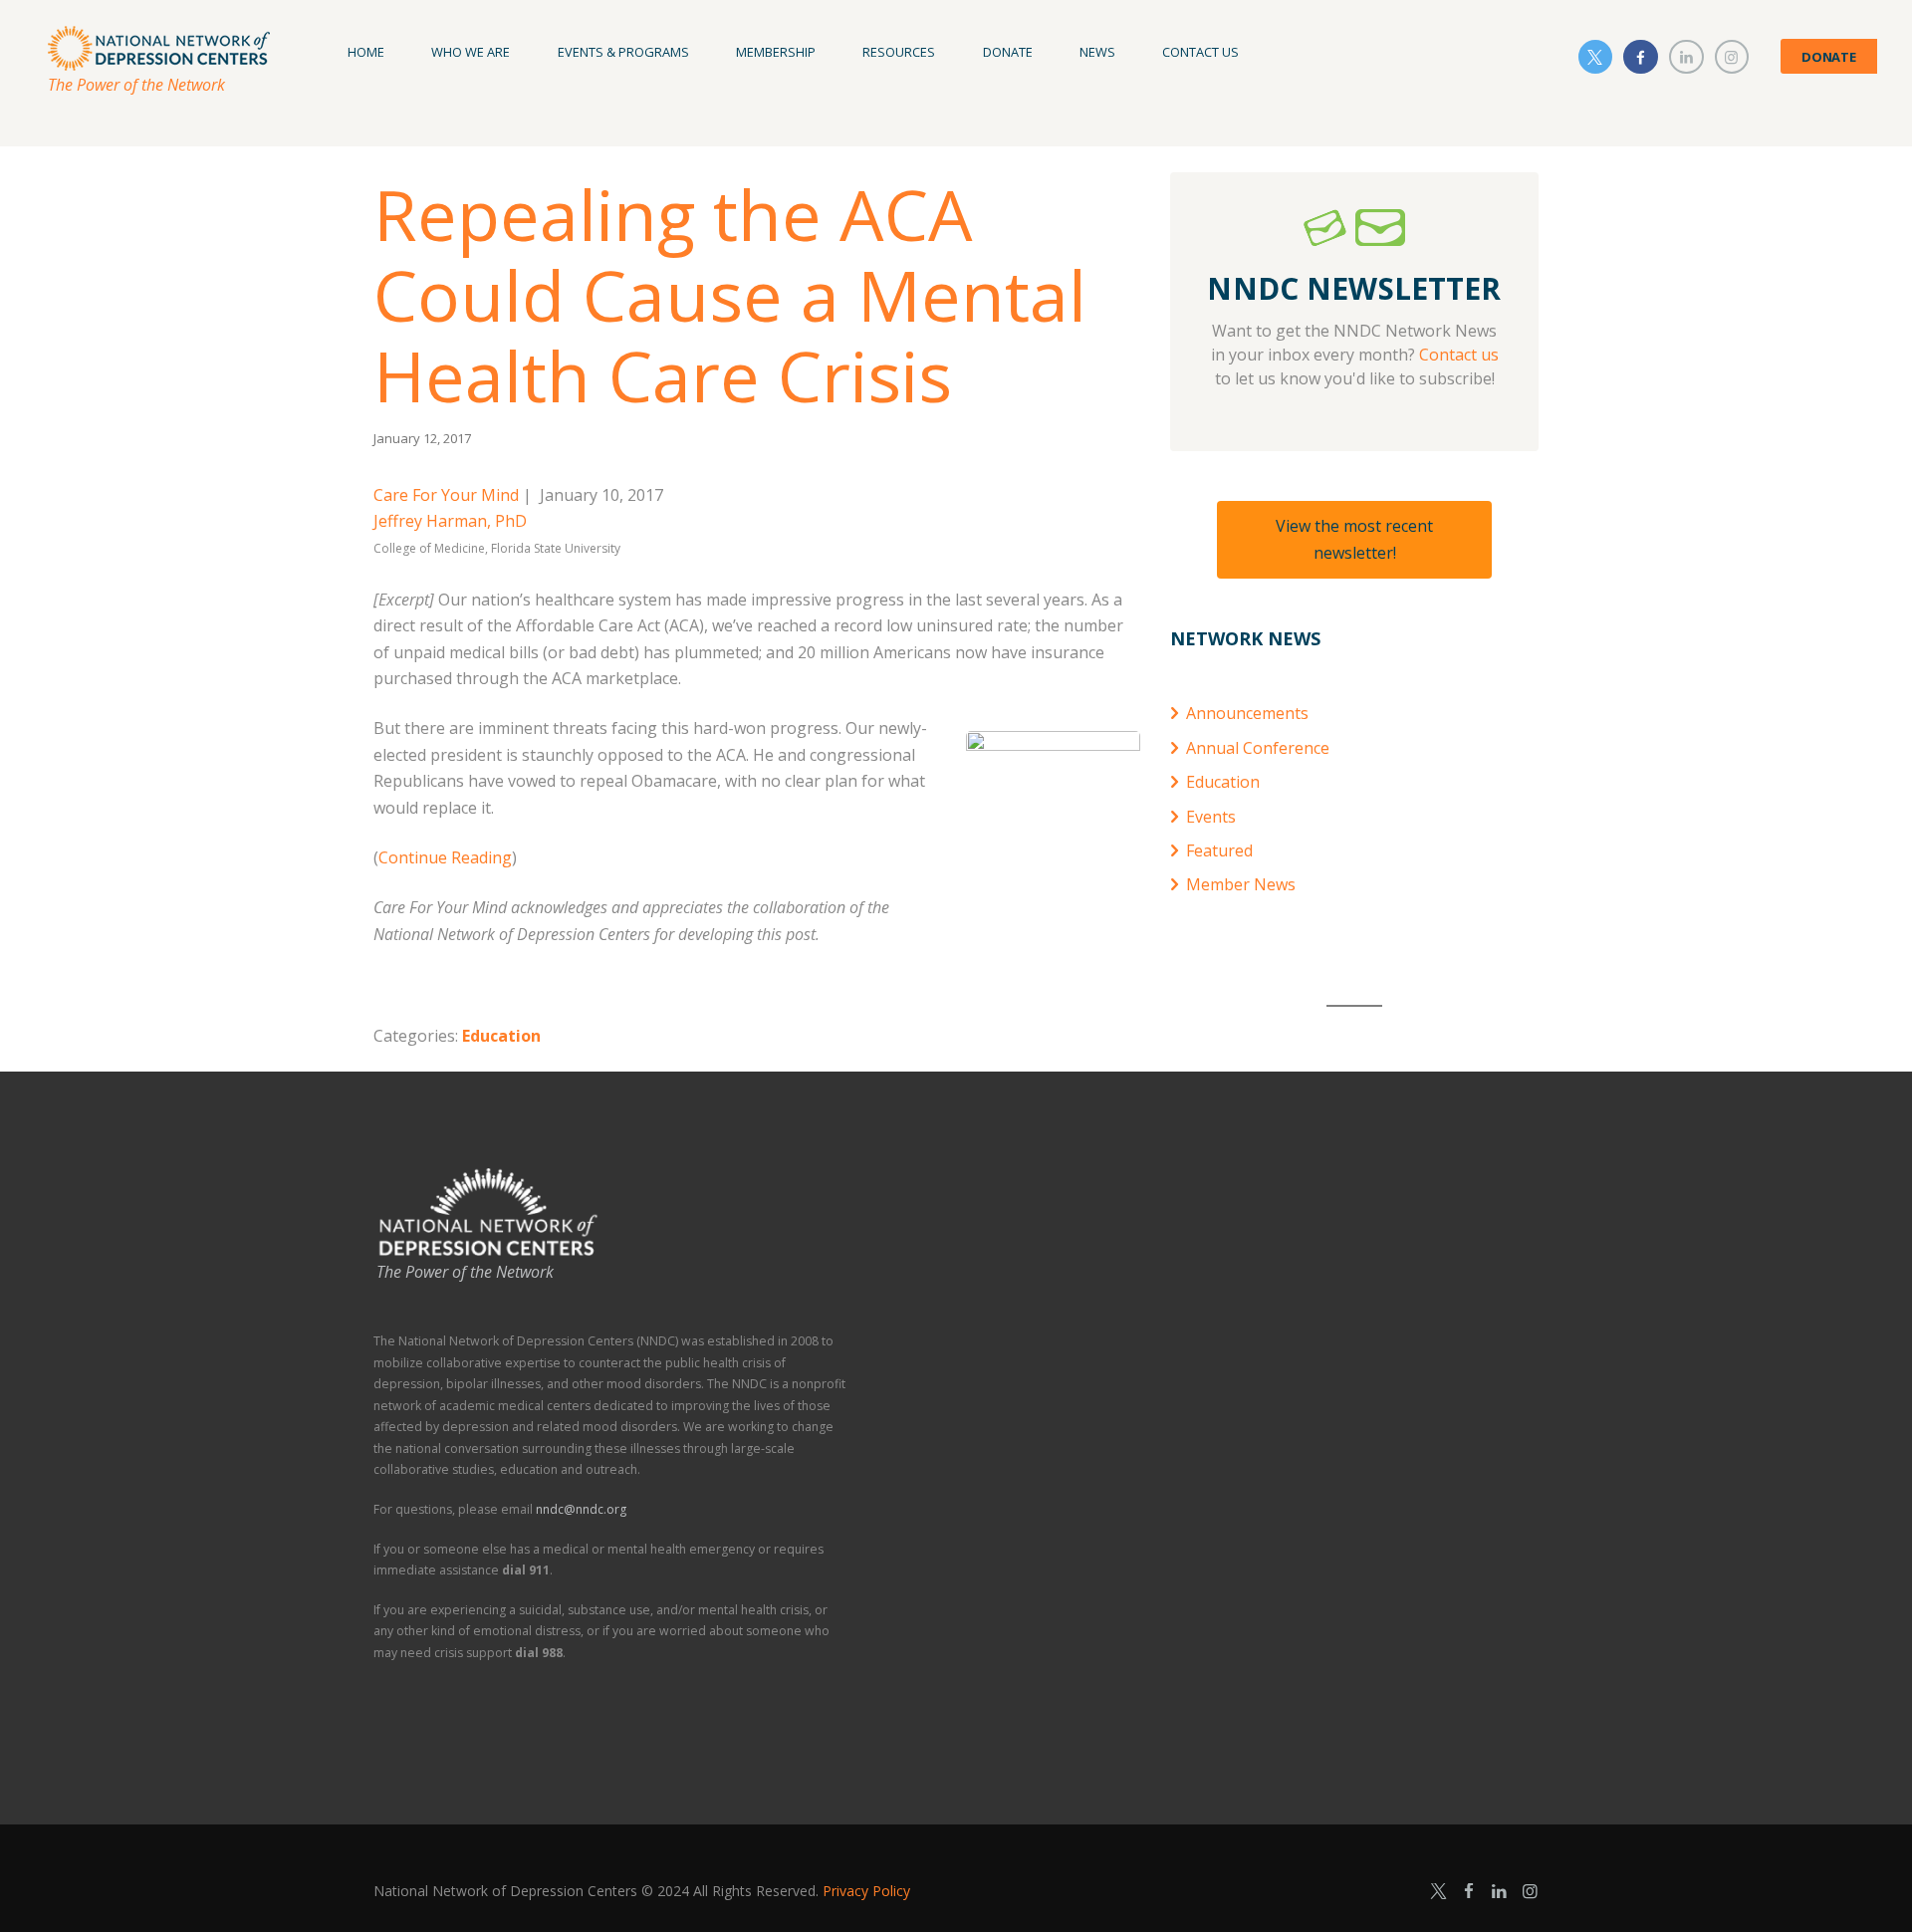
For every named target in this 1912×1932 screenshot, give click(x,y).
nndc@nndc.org (581, 1509)
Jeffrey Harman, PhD (450, 521)
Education (501, 1036)
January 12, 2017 (422, 438)
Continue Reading (445, 857)
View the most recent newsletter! (1354, 539)
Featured (1219, 850)
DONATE (1829, 57)
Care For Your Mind (446, 495)
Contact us (1459, 355)
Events (1211, 817)
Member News (1241, 884)
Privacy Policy (866, 1891)
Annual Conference (1258, 748)
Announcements (1247, 713)
